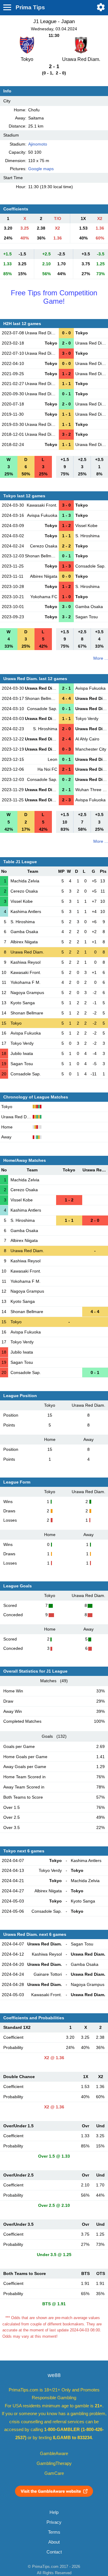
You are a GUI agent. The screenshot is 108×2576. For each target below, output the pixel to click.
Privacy (54, 2522)
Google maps (41, 169)
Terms (54, 2532)
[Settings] (101, 7)
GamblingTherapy (54, 2463)
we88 (54, 2375)
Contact (54, 2552)
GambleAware (54, 2454)
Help (54, 2512)
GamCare (54, 2473)
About (54, 2542)
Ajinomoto (38, 144)
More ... (101, 658)
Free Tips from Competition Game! (54, 297)
